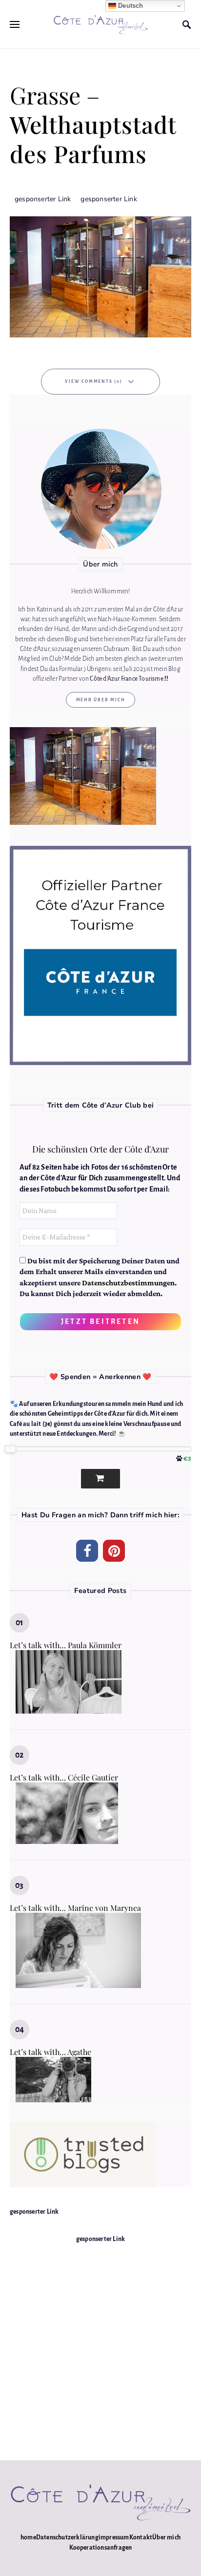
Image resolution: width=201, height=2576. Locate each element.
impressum (114, 2537)
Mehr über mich (101, 700)
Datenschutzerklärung (67, 2537)
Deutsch (130, 6)
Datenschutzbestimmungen (128, 1283)
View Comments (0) (94, 381)
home (28, 2537)
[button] (87, 1551)
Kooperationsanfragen (101, 2548)
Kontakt (141, 2537)
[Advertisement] (100, 2345)
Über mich (166, 2537)
